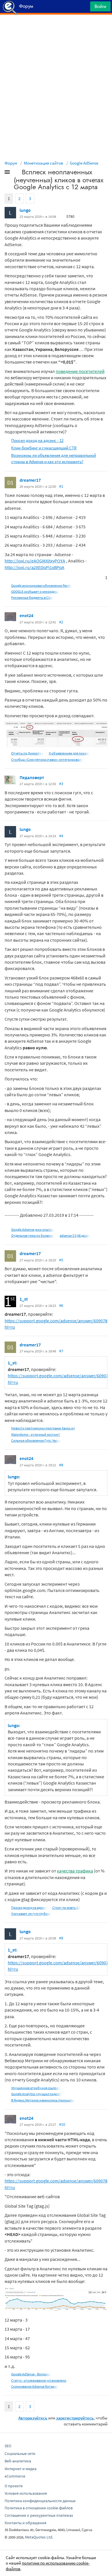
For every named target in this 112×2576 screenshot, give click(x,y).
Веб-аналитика (18, 2461)
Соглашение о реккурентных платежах (39, 2515)
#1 (61, 486)
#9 (61, 1938)
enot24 (26, 615)
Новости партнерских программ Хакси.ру (43, 1428)
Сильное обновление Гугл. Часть (36, 1440)
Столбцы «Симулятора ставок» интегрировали (47, 759)
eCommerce (15, 2476)
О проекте (14, 2486)
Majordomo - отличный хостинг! (35, 1434)
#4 (61, 836)
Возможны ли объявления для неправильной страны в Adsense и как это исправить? (54, 458)
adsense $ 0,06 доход (75, 1235)
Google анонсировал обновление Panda (41, 585)
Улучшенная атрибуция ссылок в (36, 2088)
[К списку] (17, 173)
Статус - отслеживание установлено (39, 2380)
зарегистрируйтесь (75, 2418)
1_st (24, 1299)
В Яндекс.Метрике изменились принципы (43, 2100)
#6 (61, 1305)
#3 (61, 784)
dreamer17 (30, 480)
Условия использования (26, 2493)
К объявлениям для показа (69, 753)
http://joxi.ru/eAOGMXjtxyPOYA (35, 561)
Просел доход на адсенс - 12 (37, 440)
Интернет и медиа (21, 2469)
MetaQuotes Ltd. (39, 2537)
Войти (100, 6)
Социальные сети (20, 2453)
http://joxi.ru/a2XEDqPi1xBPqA (34, 567)
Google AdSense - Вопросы (31, 2374)
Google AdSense (84, 163)
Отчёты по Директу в (27, 753)
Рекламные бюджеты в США (32, 597)
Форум (11, 163)
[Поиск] (84, 8)
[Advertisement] (56, 29)
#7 (61, 1351)
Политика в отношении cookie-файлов (39, 2508)
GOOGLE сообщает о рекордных (35, 591)
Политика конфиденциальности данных (40, 2501)
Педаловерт (32, 777)
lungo (25, 210)
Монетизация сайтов (44, 163)
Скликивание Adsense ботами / (35, 2386)
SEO (8, 2446)
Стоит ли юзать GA (66, 1908)
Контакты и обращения (25, 2523)
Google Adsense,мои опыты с (33, 1229)
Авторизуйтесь (33, 2418)
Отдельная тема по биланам (33, 1235)
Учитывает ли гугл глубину (31, 1914)
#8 (61, 1465)
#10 (62, 2124)
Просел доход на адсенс (29, 1908)
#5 (61, 1260)
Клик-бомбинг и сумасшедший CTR (44, 448)
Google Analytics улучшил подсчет (37, 2094)
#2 (61, 622)
